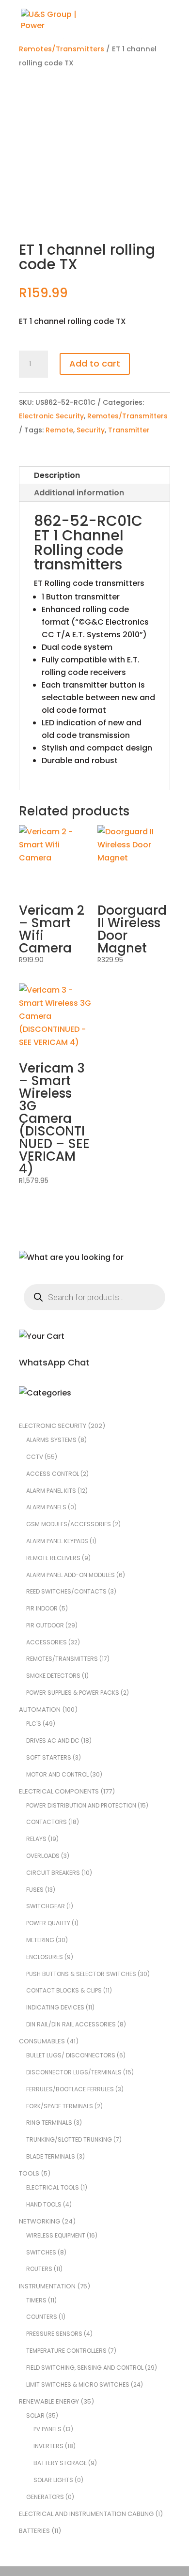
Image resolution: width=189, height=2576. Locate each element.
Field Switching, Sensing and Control (85, 2368)
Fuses (35, 1890)
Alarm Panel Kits (51, 1491)
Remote (59, 430)
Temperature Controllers (66, 2351)
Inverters (48, 2446)
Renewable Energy (49, 2401)
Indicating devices (55, 2007)
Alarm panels (46, 1507)
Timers (36, 2300)
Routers (39, 2269)
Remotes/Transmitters (62, 49)
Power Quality (48, 1923)
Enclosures (45, 1957)
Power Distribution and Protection (81, 1805)
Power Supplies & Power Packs (73, 1693)
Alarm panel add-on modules (71, 1575)
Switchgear (46, 1906)
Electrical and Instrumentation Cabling (86, 2514)
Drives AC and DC (53, 1740)
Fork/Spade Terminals (60, 2106)
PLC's (34, 1724)
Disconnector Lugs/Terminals (74, 2072)
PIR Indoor (42, 1608)
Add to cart (95, 363)
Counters (42, 2317)
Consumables (42, 2041)
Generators (45, 2497)
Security (91, 430)
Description (57, 475)
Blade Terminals (51, 2156)
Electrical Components (59, 1791)
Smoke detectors (53, 1676)
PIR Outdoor (45, 1625)
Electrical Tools (53, 2187)
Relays (36, 1839)
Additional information (79, 493)
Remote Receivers (53, 1558)
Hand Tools (44, 2204)
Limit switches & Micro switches (78, 2384)
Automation (40, 1710)
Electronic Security (51, 416)
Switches (41, 2252)
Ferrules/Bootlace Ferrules (70, 2089)
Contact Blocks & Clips (64, 1990)
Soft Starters (49, 1757)
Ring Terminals (49, 2123)
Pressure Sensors (54, 2334)
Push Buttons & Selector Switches (81, 1974)
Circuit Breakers (53, 1873)
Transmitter (129, 430)
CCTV (35, 1457)
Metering (40, 1940)
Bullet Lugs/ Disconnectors (71, 2055)
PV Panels (47, 2429)
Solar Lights (53, 2480)
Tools (29, 2173)
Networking (39, 2221)
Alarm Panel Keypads (57, 1541)
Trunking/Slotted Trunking (69, 2139)
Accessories (47, 1642)
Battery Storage (60, 2463)
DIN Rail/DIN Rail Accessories (71, 2024)
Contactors (47, 1822)
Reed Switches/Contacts (66, 1591)
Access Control (53, 1474)
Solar (35, 2415)
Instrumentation (47, 2286)
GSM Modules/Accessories (69, 1524)
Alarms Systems (51, 1440)
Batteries (34, 2531)
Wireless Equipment (56, 2235)
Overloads (43, 1856)
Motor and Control (57, 1774)
